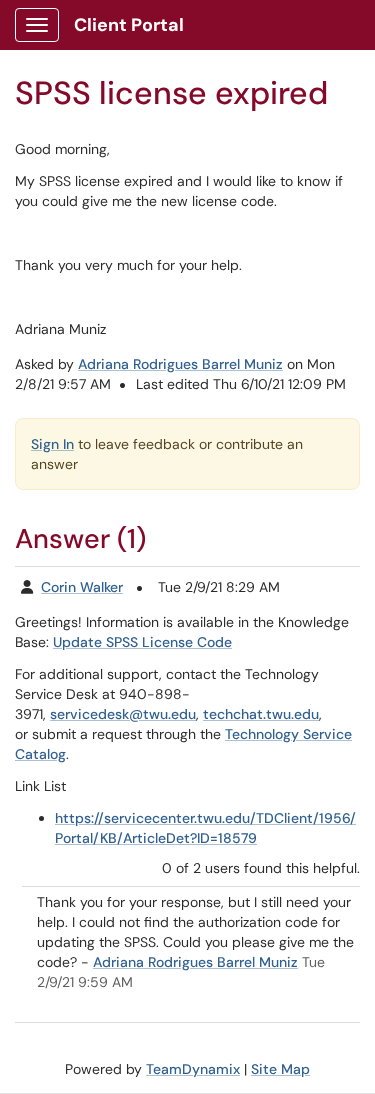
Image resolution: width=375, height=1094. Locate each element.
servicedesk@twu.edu (123, 714)
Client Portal (129, 25)
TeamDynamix (193, 1069)
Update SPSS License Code (142, 642)
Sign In (52, 444)
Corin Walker (82, 587)
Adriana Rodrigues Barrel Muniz (180, 364)
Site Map (280, 1069)
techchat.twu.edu (261, 714)
